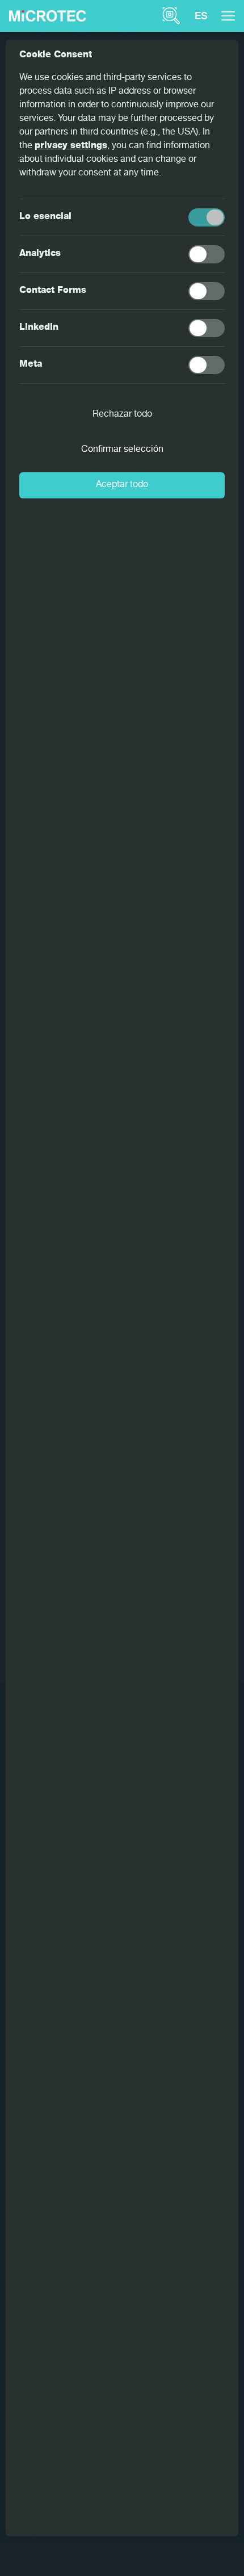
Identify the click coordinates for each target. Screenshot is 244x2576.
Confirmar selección (122, 450)
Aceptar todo (122, 485)
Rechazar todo (122, 415)
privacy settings (71, 146)
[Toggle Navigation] (228, 16)
